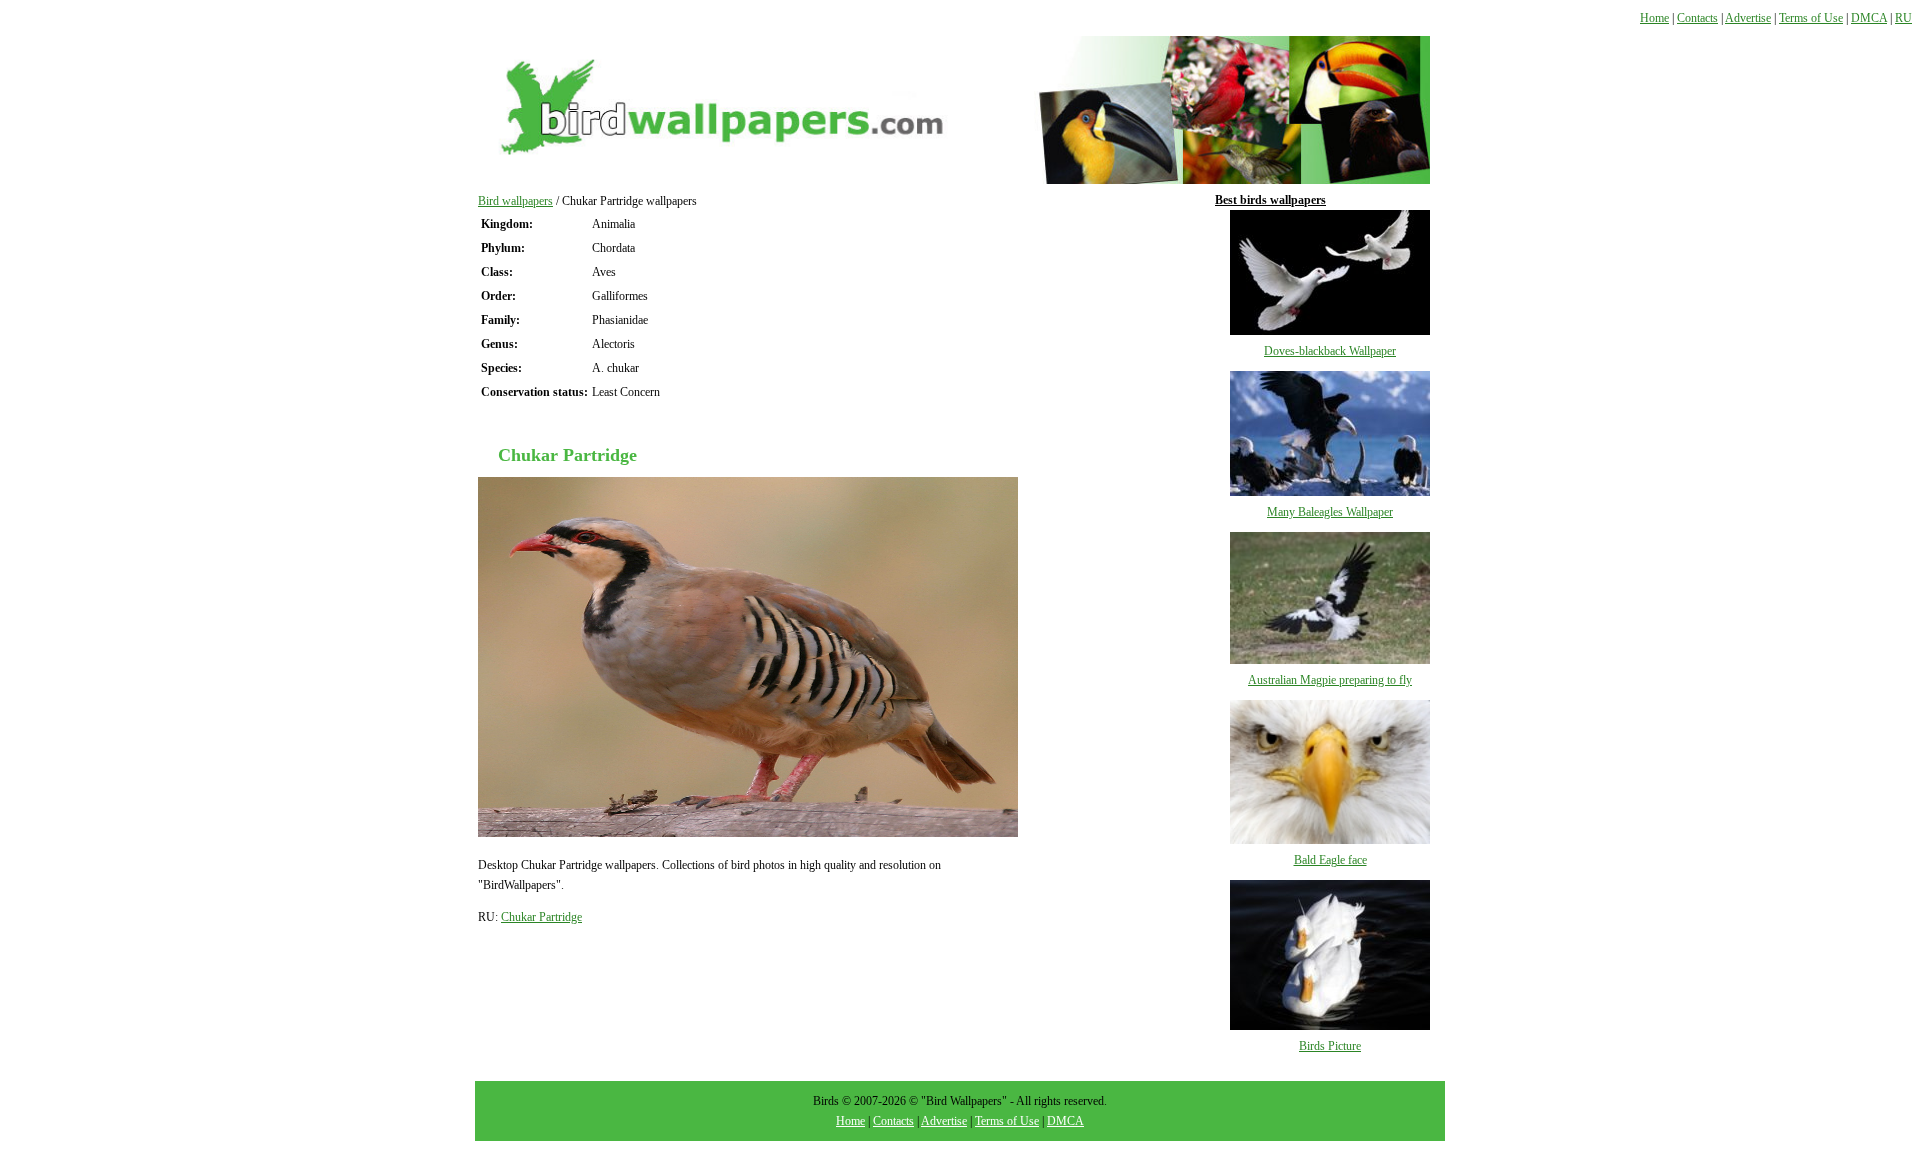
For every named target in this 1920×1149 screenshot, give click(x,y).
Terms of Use (1811, 18)
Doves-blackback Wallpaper (1330, 351)
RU (1903, 18)
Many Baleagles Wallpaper (1330, 512)
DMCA (1869, 18)
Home (1654, 18)
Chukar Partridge (541, 917)
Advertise (1748, 18)
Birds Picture (1330, 1046)
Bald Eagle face (1330, 860)
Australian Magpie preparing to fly (1330, 680)
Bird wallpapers (515, 201)
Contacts (1697, 18)
